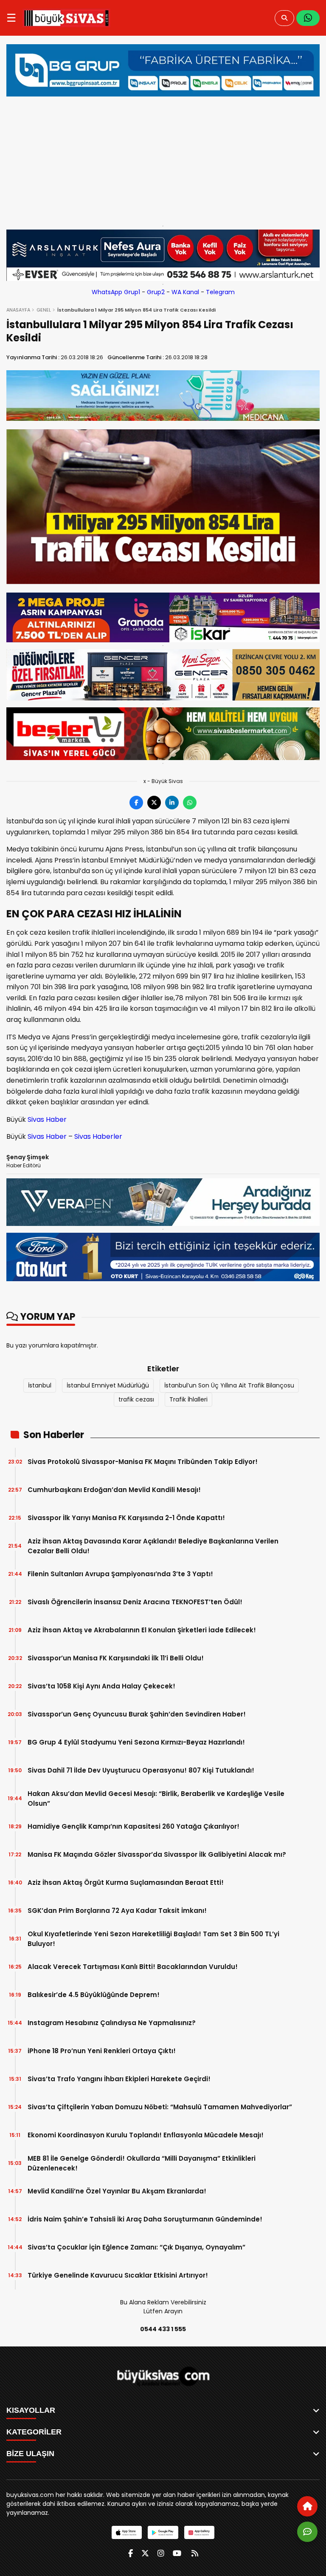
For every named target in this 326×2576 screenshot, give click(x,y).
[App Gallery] (199, 2532)
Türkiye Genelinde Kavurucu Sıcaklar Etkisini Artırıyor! (118, 2275)
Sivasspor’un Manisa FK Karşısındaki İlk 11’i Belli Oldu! (116, 1658)
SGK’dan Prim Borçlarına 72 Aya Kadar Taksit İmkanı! (117, 1911)
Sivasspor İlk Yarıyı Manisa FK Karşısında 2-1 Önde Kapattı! (126, 1518)
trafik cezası (136, 1399)
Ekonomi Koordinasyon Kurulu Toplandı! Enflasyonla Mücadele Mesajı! (146, 2135)
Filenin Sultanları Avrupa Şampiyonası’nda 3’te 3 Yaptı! (120, 1574)
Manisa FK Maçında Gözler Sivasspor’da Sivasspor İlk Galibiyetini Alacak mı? (157, 1854)
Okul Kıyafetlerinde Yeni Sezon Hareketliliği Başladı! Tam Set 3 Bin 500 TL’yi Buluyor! (153, 1939)
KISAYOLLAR (31, 2410)
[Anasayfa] (307, 2506)
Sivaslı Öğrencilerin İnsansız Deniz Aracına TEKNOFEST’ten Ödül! (135, 1602)
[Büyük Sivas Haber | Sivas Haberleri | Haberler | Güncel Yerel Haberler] (66, 18)
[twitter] (145, 2553)
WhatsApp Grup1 (116, 292)
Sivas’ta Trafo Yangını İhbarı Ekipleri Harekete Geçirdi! (119, 2079)
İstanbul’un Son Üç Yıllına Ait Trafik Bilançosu (229, 1385)
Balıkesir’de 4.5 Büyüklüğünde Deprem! (94, 1995)
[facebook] (131, 2553)
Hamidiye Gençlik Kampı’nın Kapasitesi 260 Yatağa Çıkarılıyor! (133, 1826)
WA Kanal (185, 292)
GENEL (44, 310)
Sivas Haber (47, 1119)
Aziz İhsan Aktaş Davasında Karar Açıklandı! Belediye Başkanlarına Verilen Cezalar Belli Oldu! (153, 1546)
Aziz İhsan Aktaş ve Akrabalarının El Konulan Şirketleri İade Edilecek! (142, 1630)
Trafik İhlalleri (188, 1399)
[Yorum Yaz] (307, 2532)
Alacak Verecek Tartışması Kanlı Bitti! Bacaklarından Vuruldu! (133, 1967)
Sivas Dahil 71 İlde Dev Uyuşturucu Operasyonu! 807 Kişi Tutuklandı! (141, 1770)
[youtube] (177, 2553)
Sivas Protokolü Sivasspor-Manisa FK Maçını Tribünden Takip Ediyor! (143, 1462)
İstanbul (40, 1385)
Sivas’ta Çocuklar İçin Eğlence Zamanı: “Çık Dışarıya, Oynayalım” (136, 2247)
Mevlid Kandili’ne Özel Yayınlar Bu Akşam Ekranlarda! (117, 2191)
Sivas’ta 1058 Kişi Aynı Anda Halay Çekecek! (101, 1686)
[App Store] (127, 2532)
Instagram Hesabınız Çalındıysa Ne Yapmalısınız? (112, 2023)
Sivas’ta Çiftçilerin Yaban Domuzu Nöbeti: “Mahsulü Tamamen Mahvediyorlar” (160, 2107)
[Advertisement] (163, 159)
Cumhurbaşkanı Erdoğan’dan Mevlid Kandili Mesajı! (114, 1490)
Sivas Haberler (98, 1136)
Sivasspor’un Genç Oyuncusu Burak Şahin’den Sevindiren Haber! (137, 1714)
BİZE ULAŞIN (30, 2454)
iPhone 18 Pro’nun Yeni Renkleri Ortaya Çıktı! (102, 2051)
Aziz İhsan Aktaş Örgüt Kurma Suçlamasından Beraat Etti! (126, 1882)
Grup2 (156, 292)
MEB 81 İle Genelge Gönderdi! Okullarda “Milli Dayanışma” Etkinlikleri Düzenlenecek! (142, 2163)
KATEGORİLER (34, 2432)
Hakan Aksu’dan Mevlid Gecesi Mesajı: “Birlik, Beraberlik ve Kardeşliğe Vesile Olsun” (156, 1799)
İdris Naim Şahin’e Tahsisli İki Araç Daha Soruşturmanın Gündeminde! (145, 2219)
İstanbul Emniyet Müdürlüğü (108, 1385)
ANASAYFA (18, 310)
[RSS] (195, 2553)
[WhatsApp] (308, 18)
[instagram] (161, 2553)
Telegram (220, 292)
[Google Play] (163, 2532)
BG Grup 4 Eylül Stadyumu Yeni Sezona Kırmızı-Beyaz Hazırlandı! (136, 1742)
